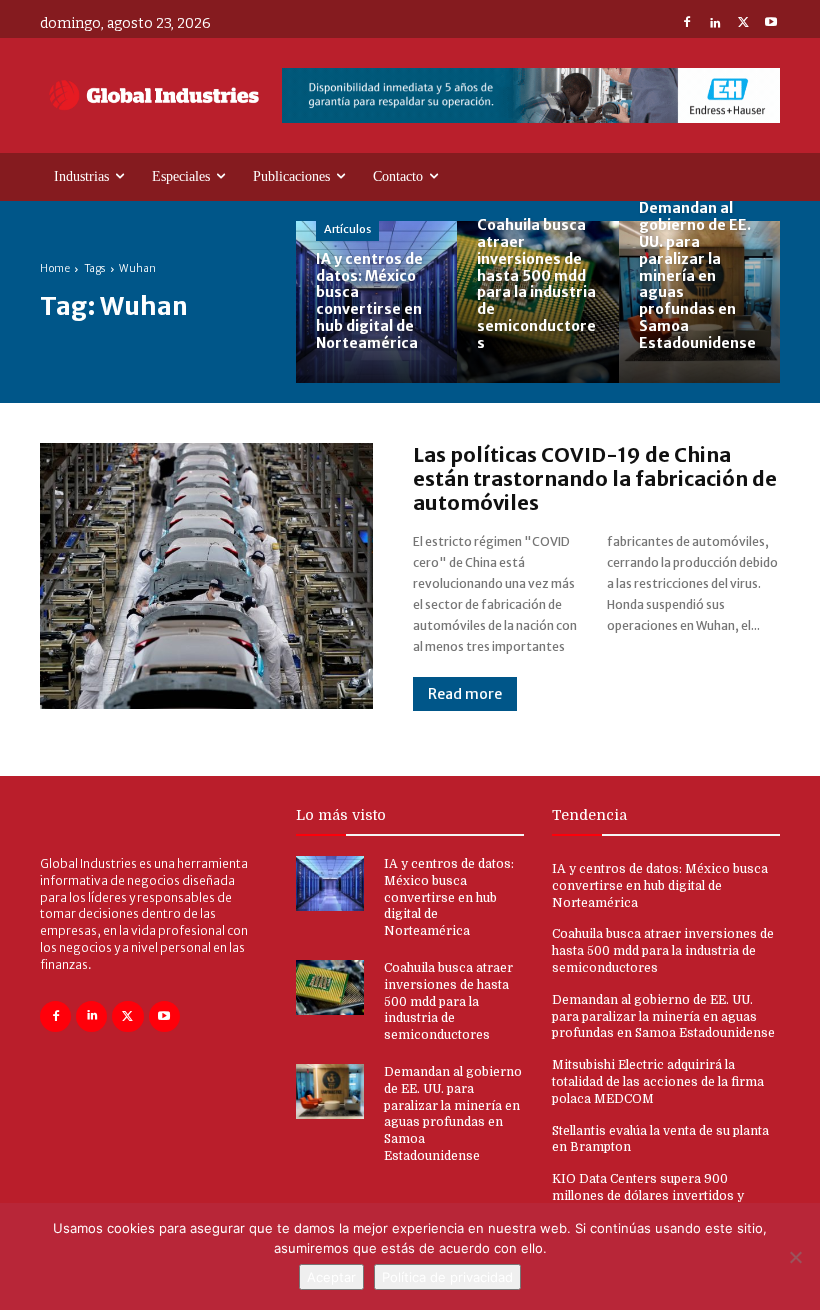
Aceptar (331, 1277)
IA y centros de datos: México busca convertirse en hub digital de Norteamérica (449, 897)
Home (55, 268)
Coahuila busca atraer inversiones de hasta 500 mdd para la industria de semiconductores (448, 1001)
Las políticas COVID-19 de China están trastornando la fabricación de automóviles (595, 478)
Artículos (347, 229)
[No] (795, 1257)
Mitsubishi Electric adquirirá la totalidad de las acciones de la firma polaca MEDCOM (658, 1082)
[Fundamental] (531, 95)
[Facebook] (687, 24)
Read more (465, 694)
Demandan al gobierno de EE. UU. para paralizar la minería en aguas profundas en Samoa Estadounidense (663, 1017)
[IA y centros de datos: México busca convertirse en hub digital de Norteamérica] (376, 301)
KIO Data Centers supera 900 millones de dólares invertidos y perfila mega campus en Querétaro (656, 1196)
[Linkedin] (715, 24)
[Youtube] (771, 24)
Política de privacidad (447, 1277)
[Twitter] (743, 24)
